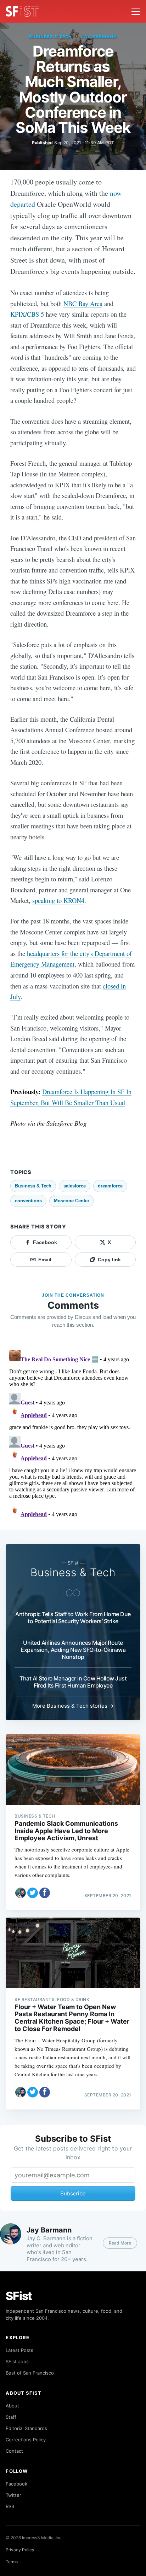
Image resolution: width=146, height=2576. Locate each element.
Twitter (13, 2495)
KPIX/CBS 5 (27, 314)
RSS (10, 2506)
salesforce (75, 1186)
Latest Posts (19, 2350)
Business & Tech (50, 37)
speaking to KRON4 (58, 900)
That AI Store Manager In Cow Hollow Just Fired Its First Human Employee (73, 1682)
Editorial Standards (26, 2428)
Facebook (16, 2484)
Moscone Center (72, 1201)
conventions (28, 1201)
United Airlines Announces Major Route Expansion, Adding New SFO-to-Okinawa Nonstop (73, 1650)
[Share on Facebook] (45, 1893)
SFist (19, 2296)
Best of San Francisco (30, 2373)
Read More (120, 2243)
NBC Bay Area (83, 303)
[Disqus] (73, 1436)
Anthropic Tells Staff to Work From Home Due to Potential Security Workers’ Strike (73, 1618)
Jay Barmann (99, 37)
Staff (11, 2417)
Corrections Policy (26, 2440)
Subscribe (73, 2193)
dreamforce (110, 1186)
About (12, 2406)
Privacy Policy (20, 2550)
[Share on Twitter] (33, 1893)
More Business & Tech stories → (73, 1706)
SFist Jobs (17, 2361)
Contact (14, 2451)
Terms (12, 2562)
